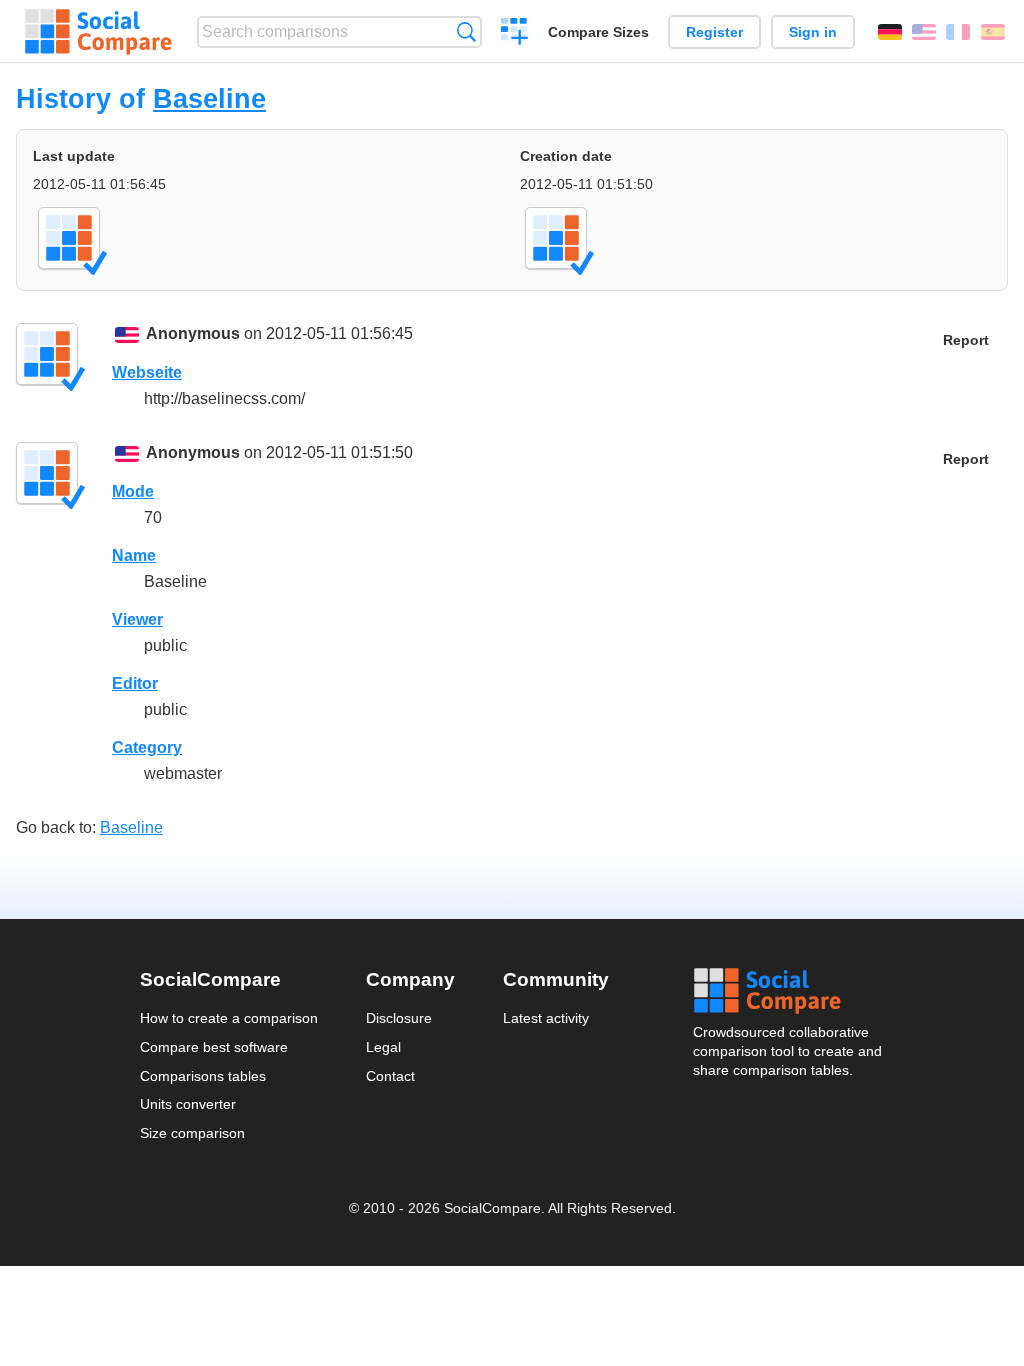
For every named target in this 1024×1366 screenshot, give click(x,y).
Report (966, 340)
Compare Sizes (598, 32)
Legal (383, 1047)
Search (466, 31)
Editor (135, 683)
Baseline (209, 98)
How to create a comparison (229, 1018)
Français (958, 32)
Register (714, 32)
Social (789, 991)
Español (993, 32)
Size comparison (192, 1133)
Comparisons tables (203, 1076)
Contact (390, 1076)
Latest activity (546, 1018)
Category (147, 747)
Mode (133, 491)
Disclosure (399, 1018)
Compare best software (214, 1047)
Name (134, 555)
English (924, 32)
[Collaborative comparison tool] (98, 32)
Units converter (188, 1104)
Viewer (137, 619)
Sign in (813, 32)
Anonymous (193, 333)
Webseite (147, 372)
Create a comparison (514, 34)
